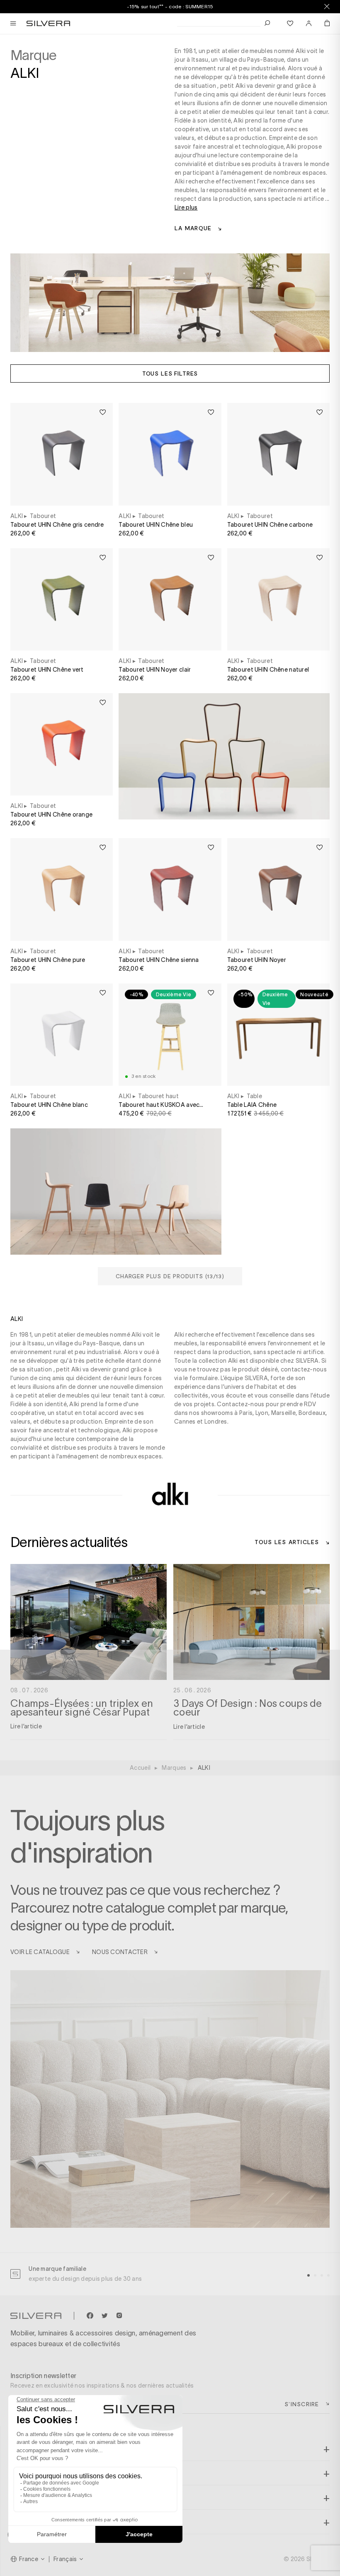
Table (254, 1096)
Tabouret (43, 516)
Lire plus (186, 207)
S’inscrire (302, 2404)
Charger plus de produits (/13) (170, 1276)
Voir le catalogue (40, 1952)
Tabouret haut (158, 1096)
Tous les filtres (170, 373)
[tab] (308, 2275)
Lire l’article (26, 1726)
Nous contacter (120, 1952)
